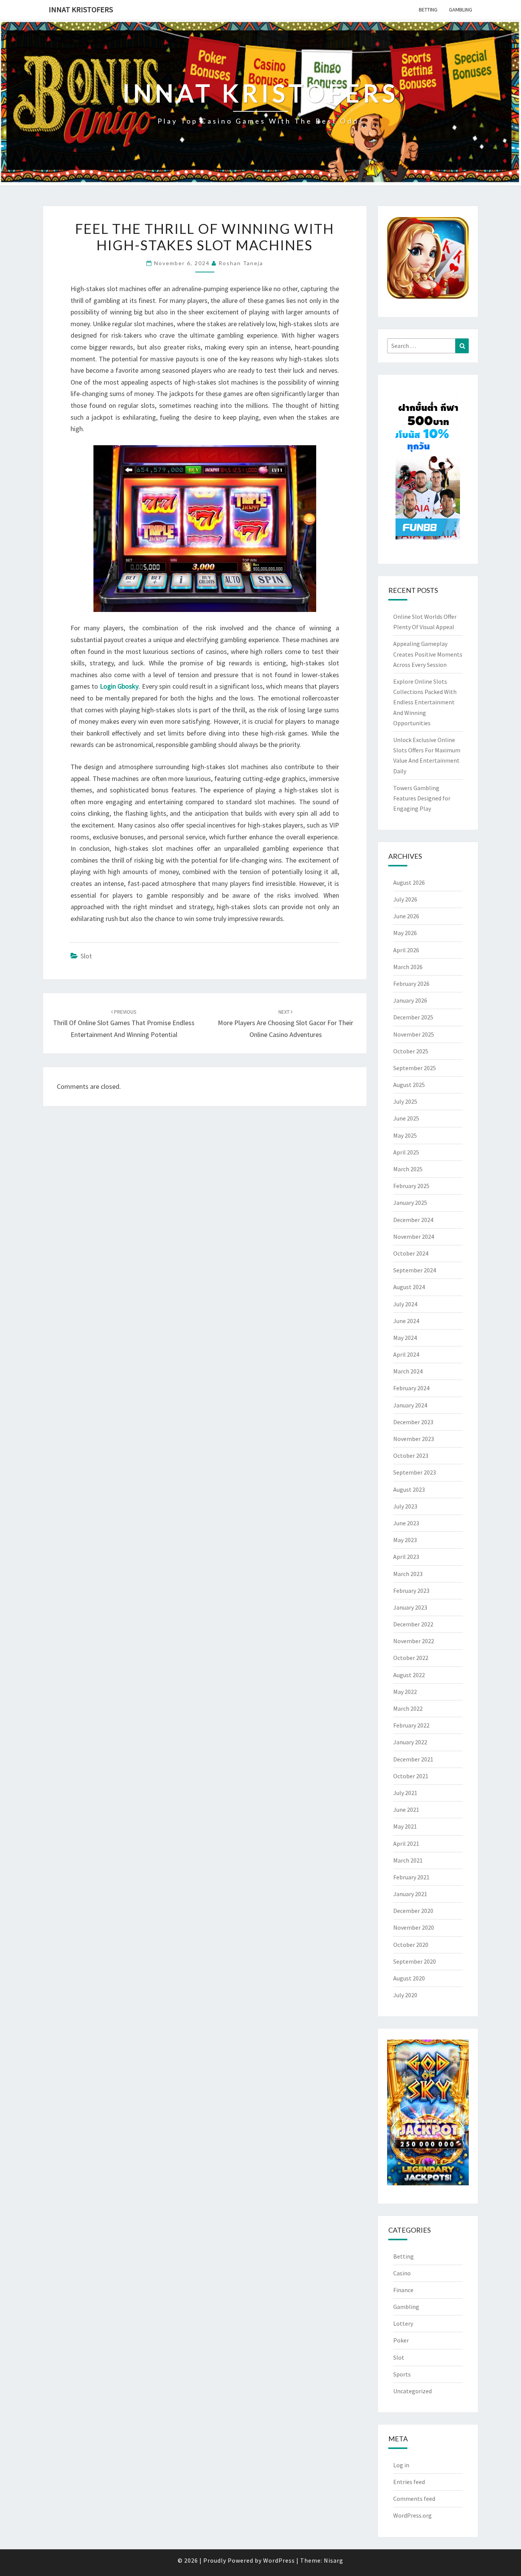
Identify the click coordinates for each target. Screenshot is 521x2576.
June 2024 (406, 1321)
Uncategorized (412, 2391)
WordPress (279, 2560)
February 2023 (411, 1591)
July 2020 (405, 1995)
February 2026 (411, 984)
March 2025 (408, 1169)
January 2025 (410, 1203)
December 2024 (413, 1220)
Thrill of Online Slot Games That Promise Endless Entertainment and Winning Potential (124, 1024)
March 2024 (408, 1371)
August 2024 (409, 1287)
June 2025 (406, 1118)
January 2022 (410, 1742)
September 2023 (415, 1472)
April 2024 (406, 1354)
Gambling (461, 10)
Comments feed (414, 2499)
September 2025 (415, 1068)
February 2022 (411, 1725)
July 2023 (405, 1506)
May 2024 (405, 1338)
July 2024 (405, 1304)
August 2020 (409, 1978)
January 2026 (410, 1000)
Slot (86, 956)
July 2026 (405, 899)
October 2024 (411, 1253)
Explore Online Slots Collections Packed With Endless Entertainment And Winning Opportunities (425, 702)
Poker (401, 2340)
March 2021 (408, 1860)
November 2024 (414, 1236)
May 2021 (405, 1826)
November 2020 (414, 1927)
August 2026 (409, 882)
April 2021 (406, 1843)
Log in (401, 2465)
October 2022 (411, 1658)
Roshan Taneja (241, 263)
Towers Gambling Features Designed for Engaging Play (422, 798)
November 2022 (414, 1641)
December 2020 (413, 1911)
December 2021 (413, 1759)
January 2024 (410, 1405)
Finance (403, 2290)
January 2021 (410, 1894)
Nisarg (334, 2560)
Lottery (403, 2323)
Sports (402, 2374)
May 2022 (405, 1692)
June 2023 (406, 1523)
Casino (402, 2273)
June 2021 (406, 1810)
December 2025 (413, 1017)
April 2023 (406, 1557)
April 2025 (406, 1152)
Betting (428, 10)
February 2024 (411, 1388)
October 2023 (411, 1455)
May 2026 (405, 933)
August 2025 (409, 1085)
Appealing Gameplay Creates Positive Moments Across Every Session (428, 654)
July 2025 (405, 1101)
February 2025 (411, 1186)
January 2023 (410, 1607)
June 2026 (406, 916)
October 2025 (411, 1051)
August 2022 (409, 1675)
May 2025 (405, 1135)
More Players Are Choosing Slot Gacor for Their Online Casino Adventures (285, 1024)
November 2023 (414, 1439)
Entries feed (409, 2482)
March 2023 (408, 1574)
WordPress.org (412, 2515)
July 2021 (405, 1793)
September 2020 (415, 1961)
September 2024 (415, 1270)
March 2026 (408, 967)
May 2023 (405, 1540)
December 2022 (413, 1624)
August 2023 (409, 1489)
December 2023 (413, 1422)
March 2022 (408, 1708)
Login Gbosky (119, 686)
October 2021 (411, 1776)
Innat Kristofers (81, 9)
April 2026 (406, 950)
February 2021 (411, 1877)
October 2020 (411, 1945)
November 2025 (414, 1034)
